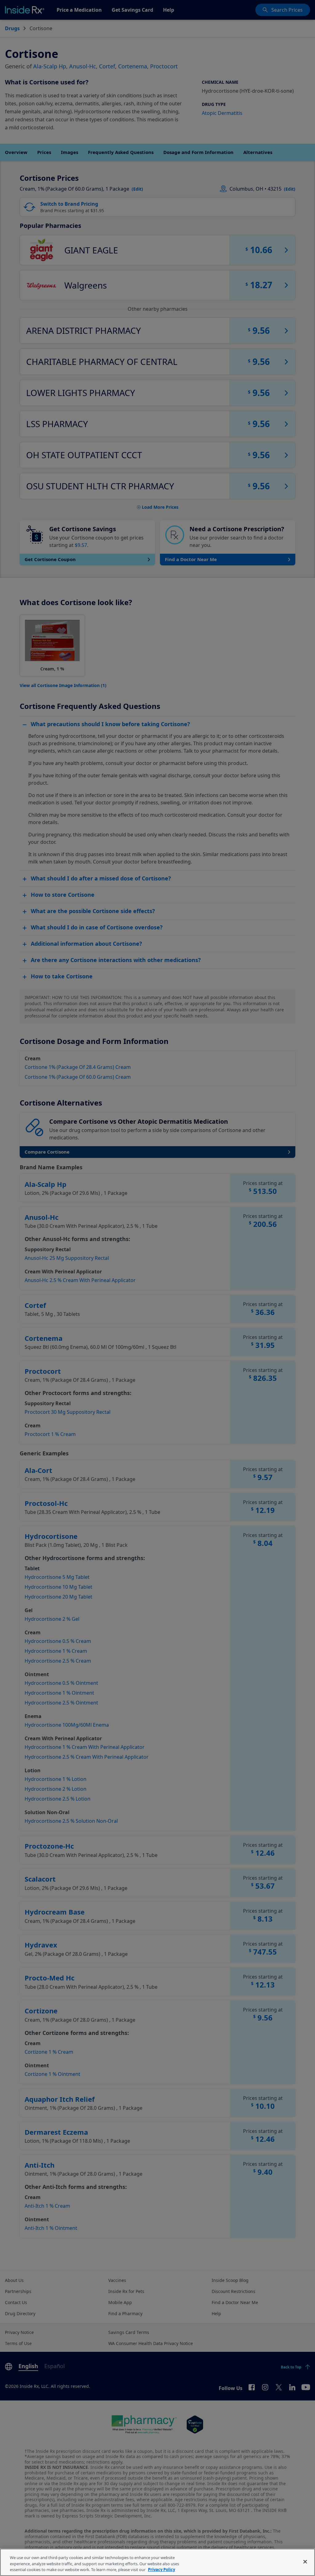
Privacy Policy (161, 2570)
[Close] (305, 2562)
